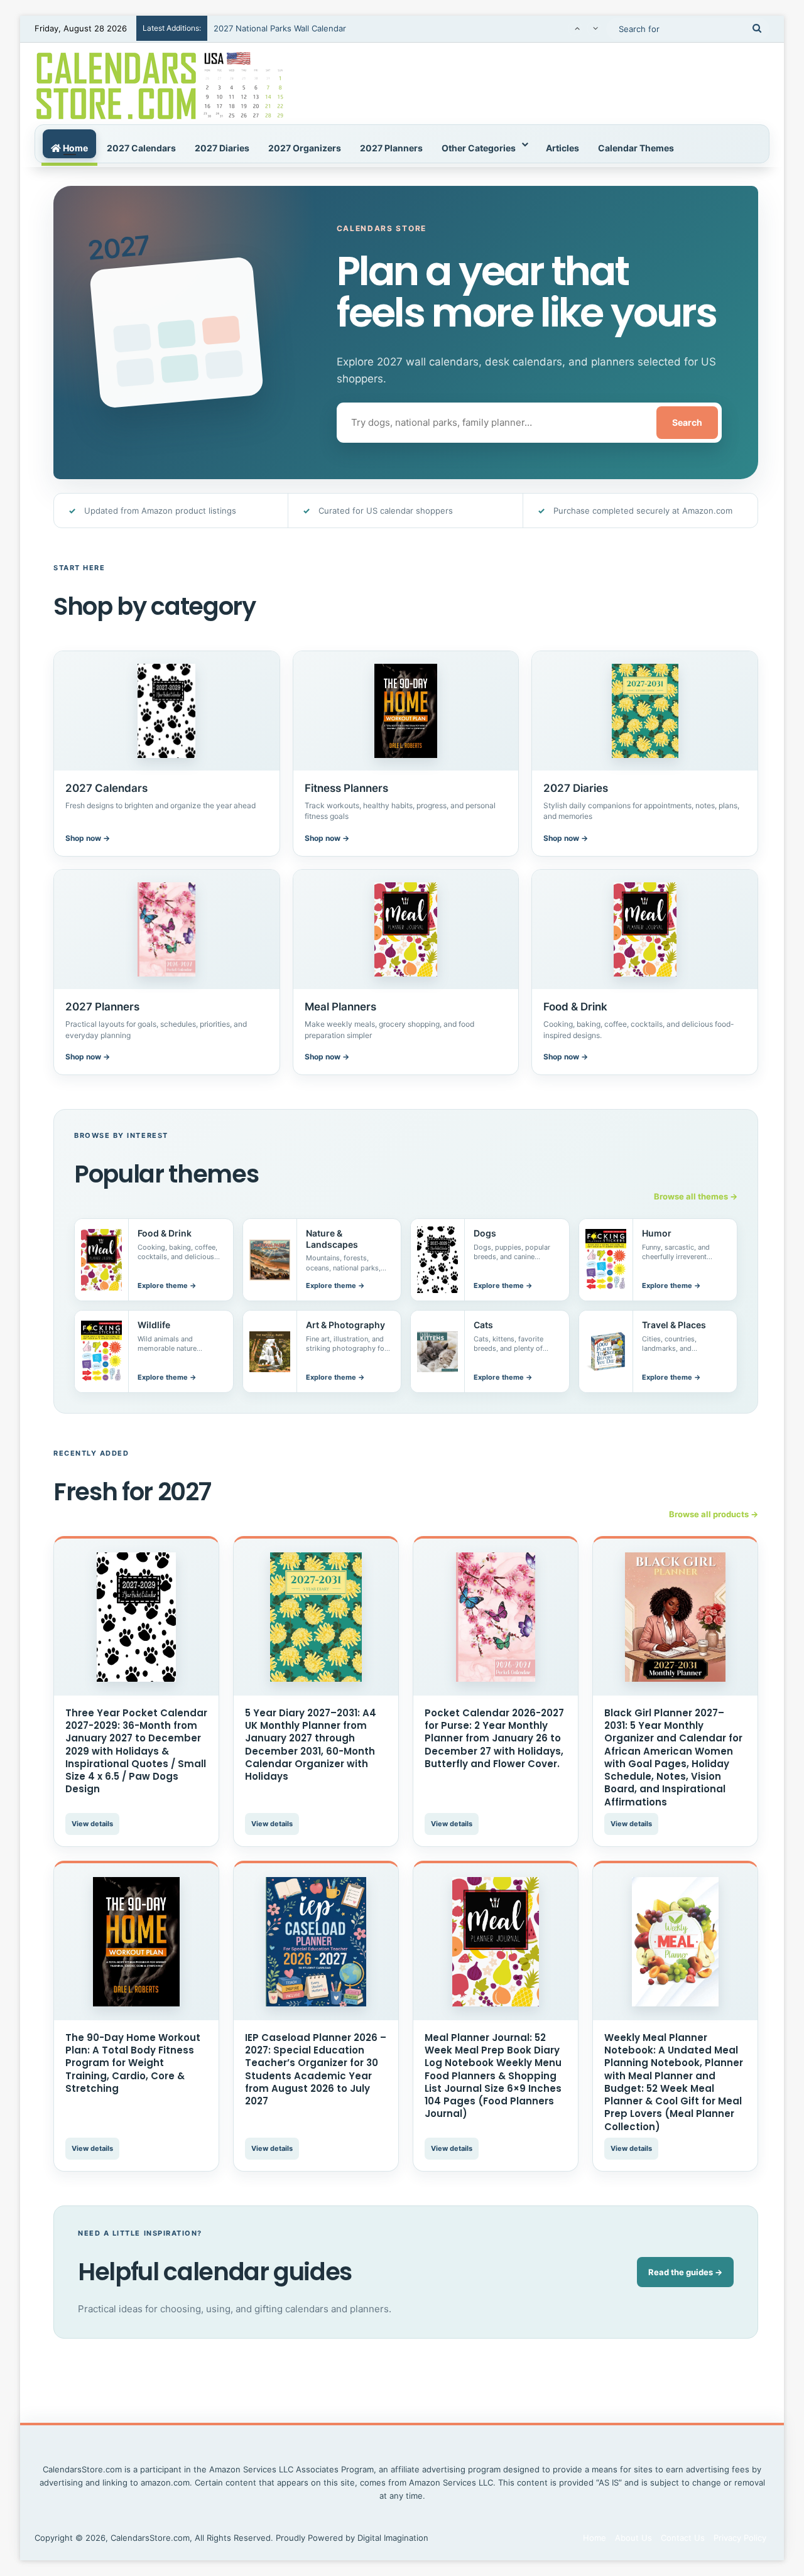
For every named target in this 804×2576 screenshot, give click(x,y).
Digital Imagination (393, 2538)
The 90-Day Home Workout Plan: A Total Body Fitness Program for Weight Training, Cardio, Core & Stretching (133, 2063)
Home (74, 148)
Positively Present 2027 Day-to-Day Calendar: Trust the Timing (336, 28)
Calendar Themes (636, 148)
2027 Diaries (222, 148)
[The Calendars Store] (160, 84)
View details (92, 1824)
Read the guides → (685, 2272)
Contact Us (683, 2538)
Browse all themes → (696, 1196)
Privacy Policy (740, 2538)
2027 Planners (391, 148)
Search (687, 422)
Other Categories (479, 148)
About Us (633, 2538)
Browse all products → (714, 1514)
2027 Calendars (141, 148)
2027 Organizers (305, 148)
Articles (562, 148)
